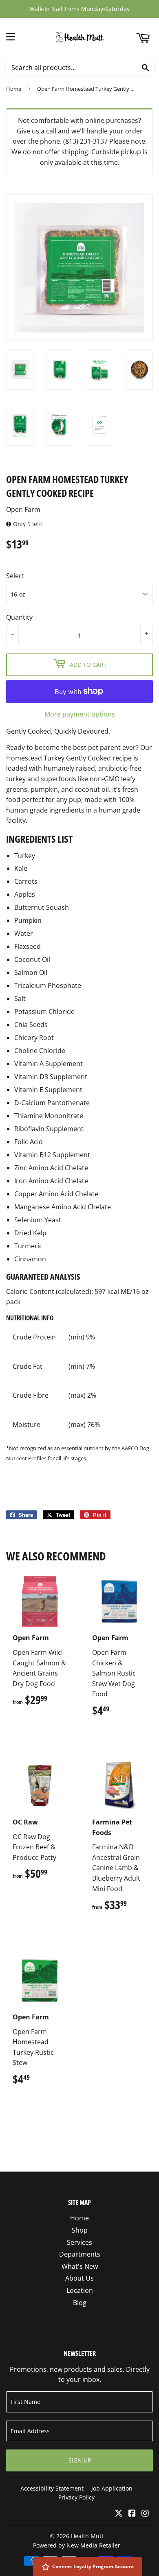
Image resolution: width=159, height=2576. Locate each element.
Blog (80, 2303)
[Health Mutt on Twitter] (119, 2514)
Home (14, 89)
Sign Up (80, 2460)
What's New (80, 2266)
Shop (80, 2230)
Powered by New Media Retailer (77, 2545)
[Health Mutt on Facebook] (132, 2514)
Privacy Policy (76, 2497)
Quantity (19, 617)
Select (15, 576)
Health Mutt (87, 2536)
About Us (79, 2278)
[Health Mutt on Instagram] (145, 2514)
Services (79, 2242)
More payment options (80, 714)
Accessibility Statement (52, 2488)
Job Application (112, 2488)
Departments (80, 2254)
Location (80, 2290)
